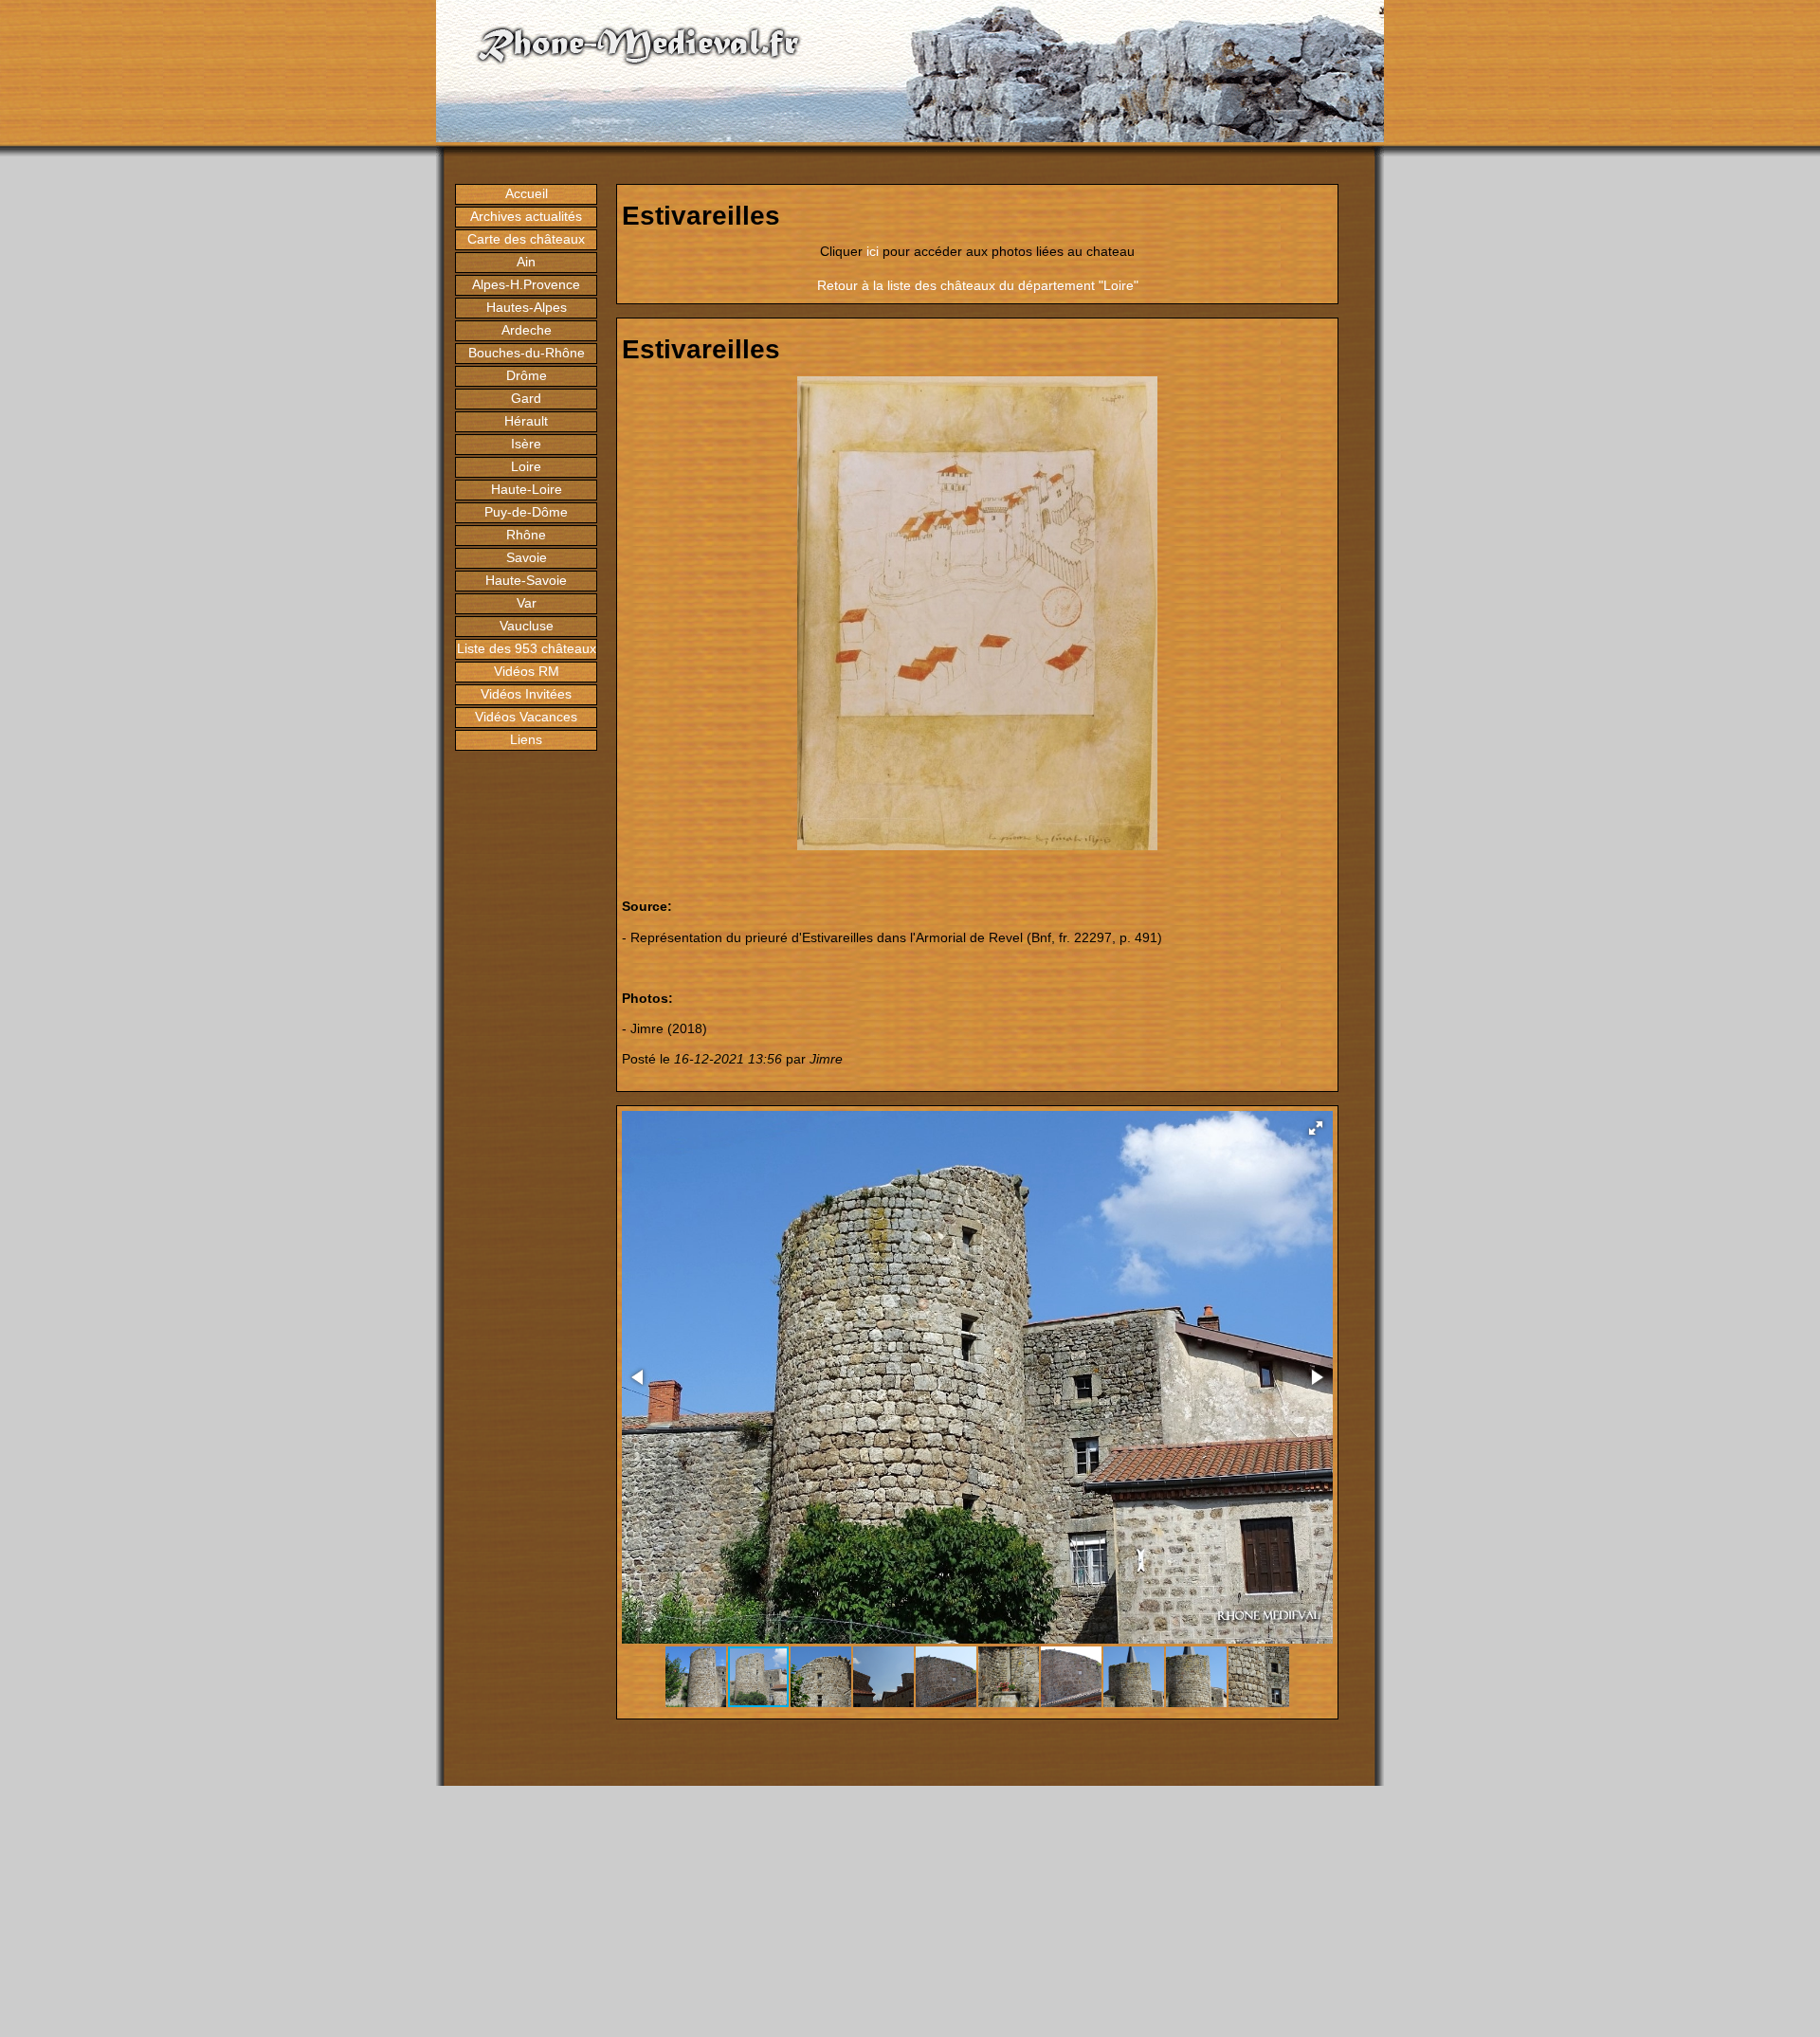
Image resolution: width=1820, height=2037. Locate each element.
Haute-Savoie (526, 580)
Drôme (527, 375)
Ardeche (527, 330)
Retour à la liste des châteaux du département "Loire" (978, 285)
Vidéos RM (527, 671)
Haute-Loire (527, 489)
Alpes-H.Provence (526, 284)
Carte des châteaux (526, 239)
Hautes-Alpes (527, 307)
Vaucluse (527, 626)
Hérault (526, 421)
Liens (526, 739)
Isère (526, 444)
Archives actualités (526, 216)
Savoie (527, 557)
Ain (526, 262)
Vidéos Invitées (526, 694)
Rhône (526, 535)
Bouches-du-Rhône (527, 353)
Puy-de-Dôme (526, 512)
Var (527, 603)
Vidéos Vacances (526, 717)
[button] (1316, 1128)
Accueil (527, 193)
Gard (526, 398)
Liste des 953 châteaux (527, 648)
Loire (526, 466)
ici (873, 251)
